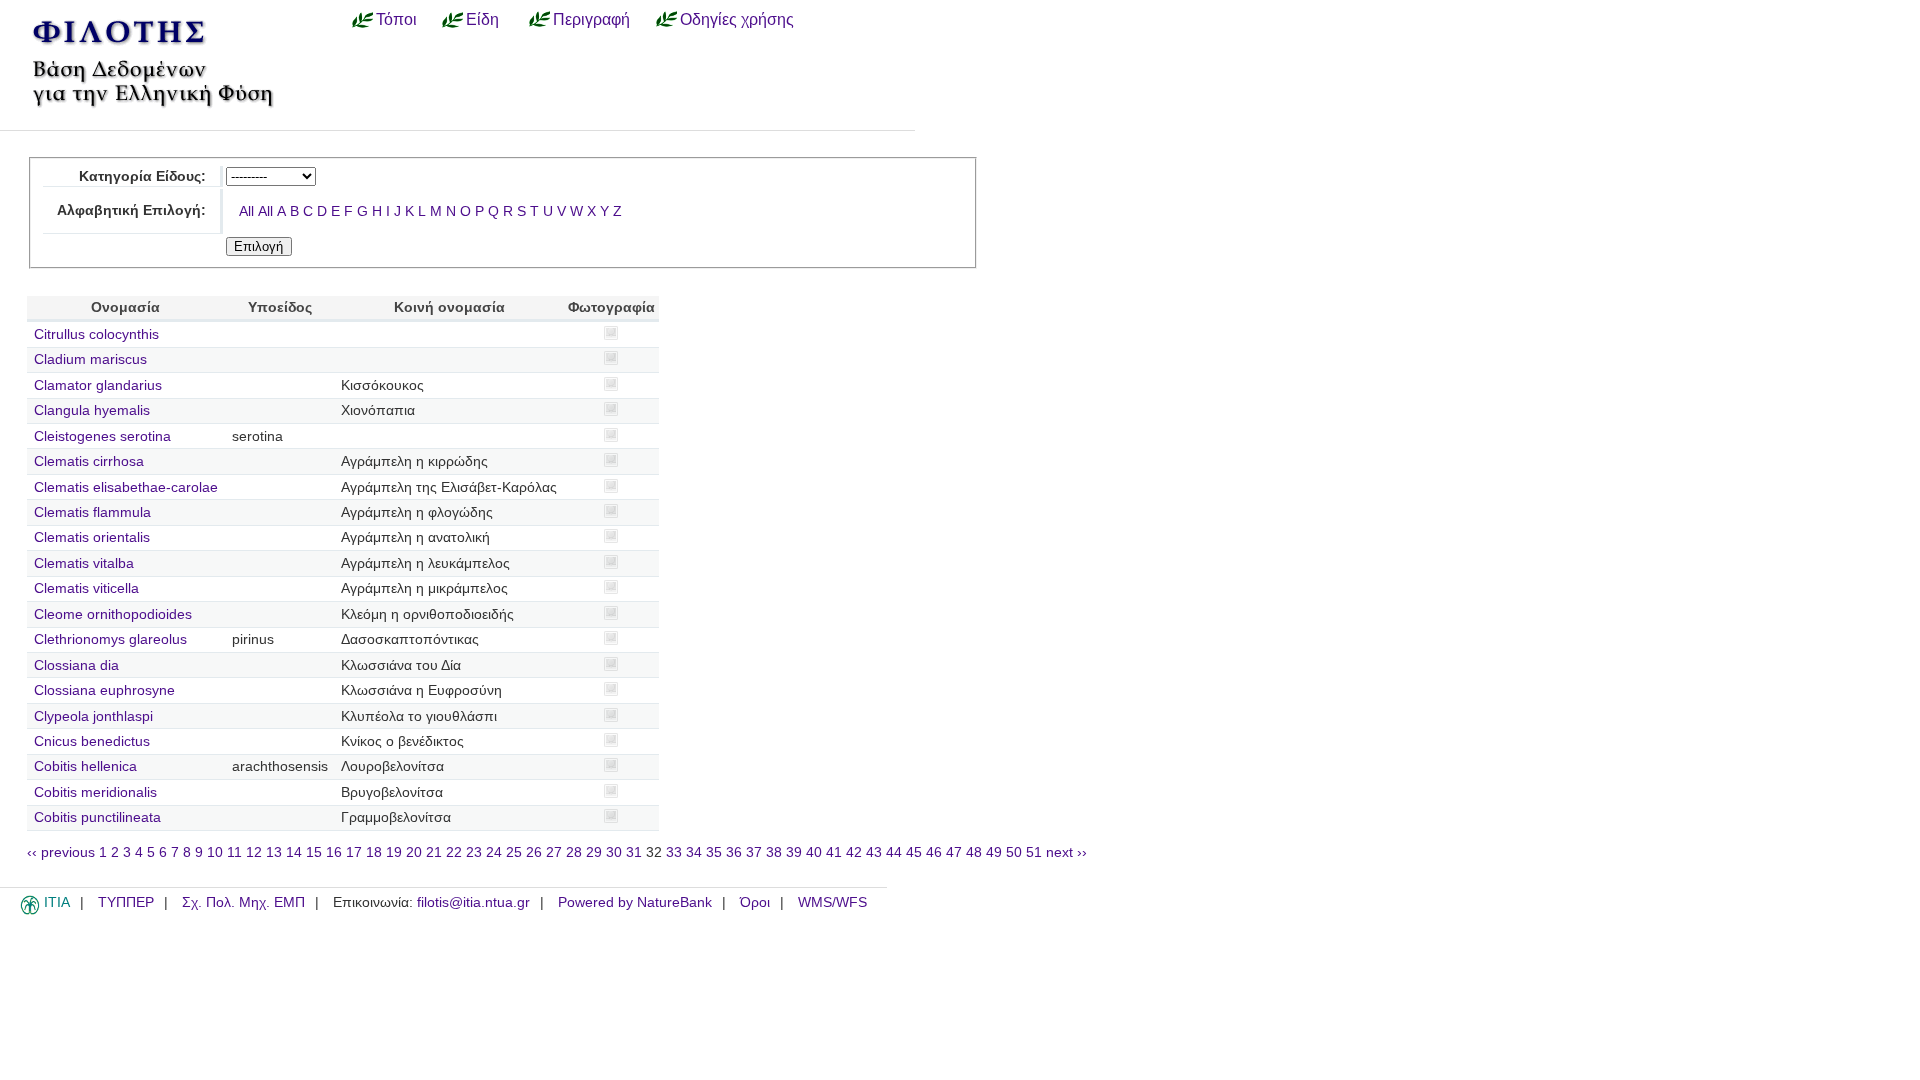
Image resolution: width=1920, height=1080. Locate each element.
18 (374, 852)
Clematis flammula (92, 512)
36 (734, 852)
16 (334, 852)
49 (994, 852)
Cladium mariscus (90, 359)
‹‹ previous (61, 852)
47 (954, 852)
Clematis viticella (86, 588)
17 (354, 852)
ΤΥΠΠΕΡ (126, 902)
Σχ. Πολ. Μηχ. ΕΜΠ (243, 902)
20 (414, 852)
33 (674, 852)
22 (454, 852)
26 (534, 852)
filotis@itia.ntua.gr (473, 902)
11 (234, 852)
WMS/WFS (832, 902)
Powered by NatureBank (635, 902)
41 (834, 852)
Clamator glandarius (98, 385)
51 (1034, 852)
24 (494, 852)
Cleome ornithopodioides (113, 614)
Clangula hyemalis (92, 410)
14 (294, 852)
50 (1014, 852)
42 (854, 852)
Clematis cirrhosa (89, 461)
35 (714, 852)
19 (394, 852)
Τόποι (396, 19)
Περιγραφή (591, 19)
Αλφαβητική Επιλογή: (131, 210)
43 (874, 852)
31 (634, 852)
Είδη (482, 19)
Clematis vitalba (84, 563)
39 (794, 852)
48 (974, 852)
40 (814, 852)
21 (434, 852)
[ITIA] (30, 911)
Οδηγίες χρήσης (737, 19)
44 (894, 852)
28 (574, 852)
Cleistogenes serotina (102, 436)
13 (274, 852)
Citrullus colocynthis (96, 334)
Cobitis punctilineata (97, 817)
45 (914, 852)
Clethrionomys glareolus (110, 639)
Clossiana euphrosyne (104, 690)
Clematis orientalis (92, 537)
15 (314, 852)
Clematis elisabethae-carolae (126, 487)
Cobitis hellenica (85, 766)
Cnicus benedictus (92, 741)
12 (254, 852)
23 (474, 852)
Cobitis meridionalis (95, 792)
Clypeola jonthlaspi (93, 716)
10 (215, 852)
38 (774, 852)
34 (694, 852)
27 (554, 852)
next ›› (1066, 852)
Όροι (755, 902)
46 (934, 852)
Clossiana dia (76, 665)
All (246, 211)
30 (614, 852)
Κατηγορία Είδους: (142, 176)
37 (754, 852)
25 (514, 852)
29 (594, 852)
